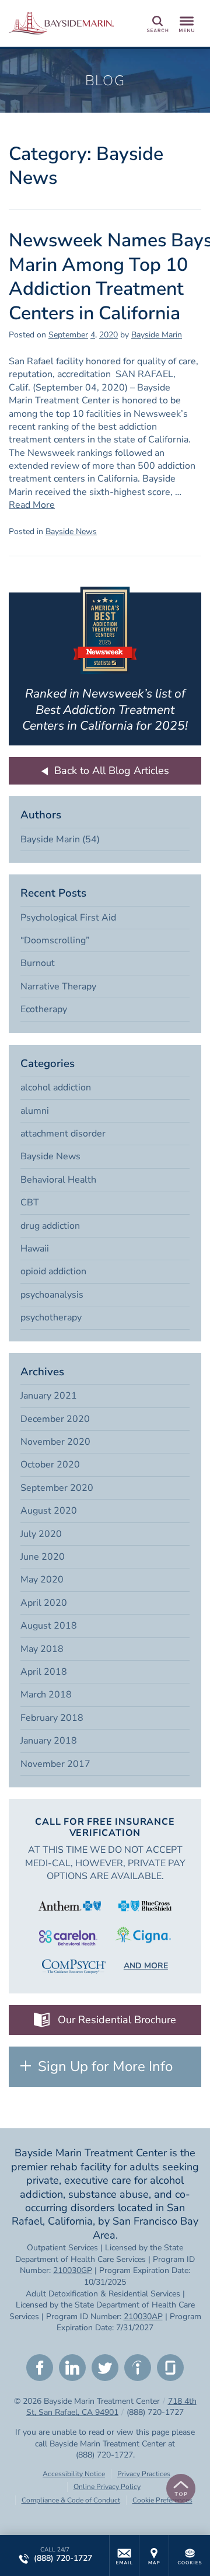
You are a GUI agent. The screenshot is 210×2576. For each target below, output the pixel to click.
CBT (30, 1202)
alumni (35, 1111)
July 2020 (41, 1534)
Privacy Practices (144, 2474)
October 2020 (50, 1465)
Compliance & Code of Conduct (71, 2500)
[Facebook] (40, 2368)
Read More (32, 505)
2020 (108, 335)
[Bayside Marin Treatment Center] (61, 23)
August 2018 (49, 1626)
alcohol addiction (56, 1087)
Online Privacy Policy (107, 2487)
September (68, 335)
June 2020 (43, 1557)
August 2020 (49, 1511)
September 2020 (57, 1488)
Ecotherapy (44, 1009)
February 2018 (52, 1718)
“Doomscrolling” (55, 940)
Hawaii (35, 1249)
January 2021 (49, 1396)
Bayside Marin (157, 335)
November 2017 (55, 1764)
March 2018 (46, 1695)
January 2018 (49, 1741)
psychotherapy (51, 1317)
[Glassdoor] (170, 2368)
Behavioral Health (58, 1180)
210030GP (73, 2270)
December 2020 (55, 1419)
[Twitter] (105, 2368)
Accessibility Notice (74, 2474)
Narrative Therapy (58, 987)
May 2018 (42, 1649)
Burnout (38, 963)
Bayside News (71, 531)
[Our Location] (154, 2556)
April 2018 (44, 1672)
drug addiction (50, 1226)
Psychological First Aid (68, 918)
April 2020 (44, 1603)
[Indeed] (138, 2368)
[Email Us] (124, 2556)
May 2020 (42, 1580)
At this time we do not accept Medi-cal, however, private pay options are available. (105, 1863)
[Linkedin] (72, 2368)
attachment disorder (63, 1134)
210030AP (143, 2317)
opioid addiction (53, 1271)
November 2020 (55, 1442)
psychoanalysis (52, 1295)
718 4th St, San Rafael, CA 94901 (111, 2407)
